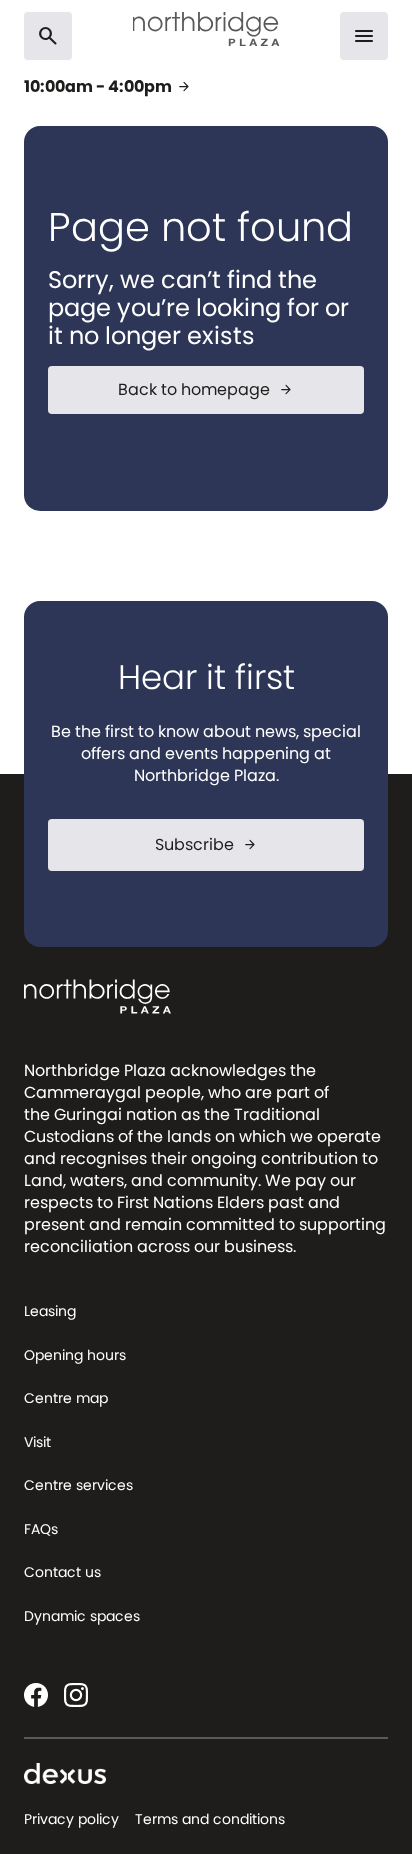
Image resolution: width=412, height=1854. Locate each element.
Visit (37, 1442)
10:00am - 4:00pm (108, 87)
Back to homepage (206, 389)
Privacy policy (71, 1819)
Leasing (50, 1311)
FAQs (41, 1529)
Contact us (62, 1572)
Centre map (66, 1398)
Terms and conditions (210, 1819)
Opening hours (75, 1355)
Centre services (78, 1485)
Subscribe (206, 844)
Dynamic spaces (82, 1616)
